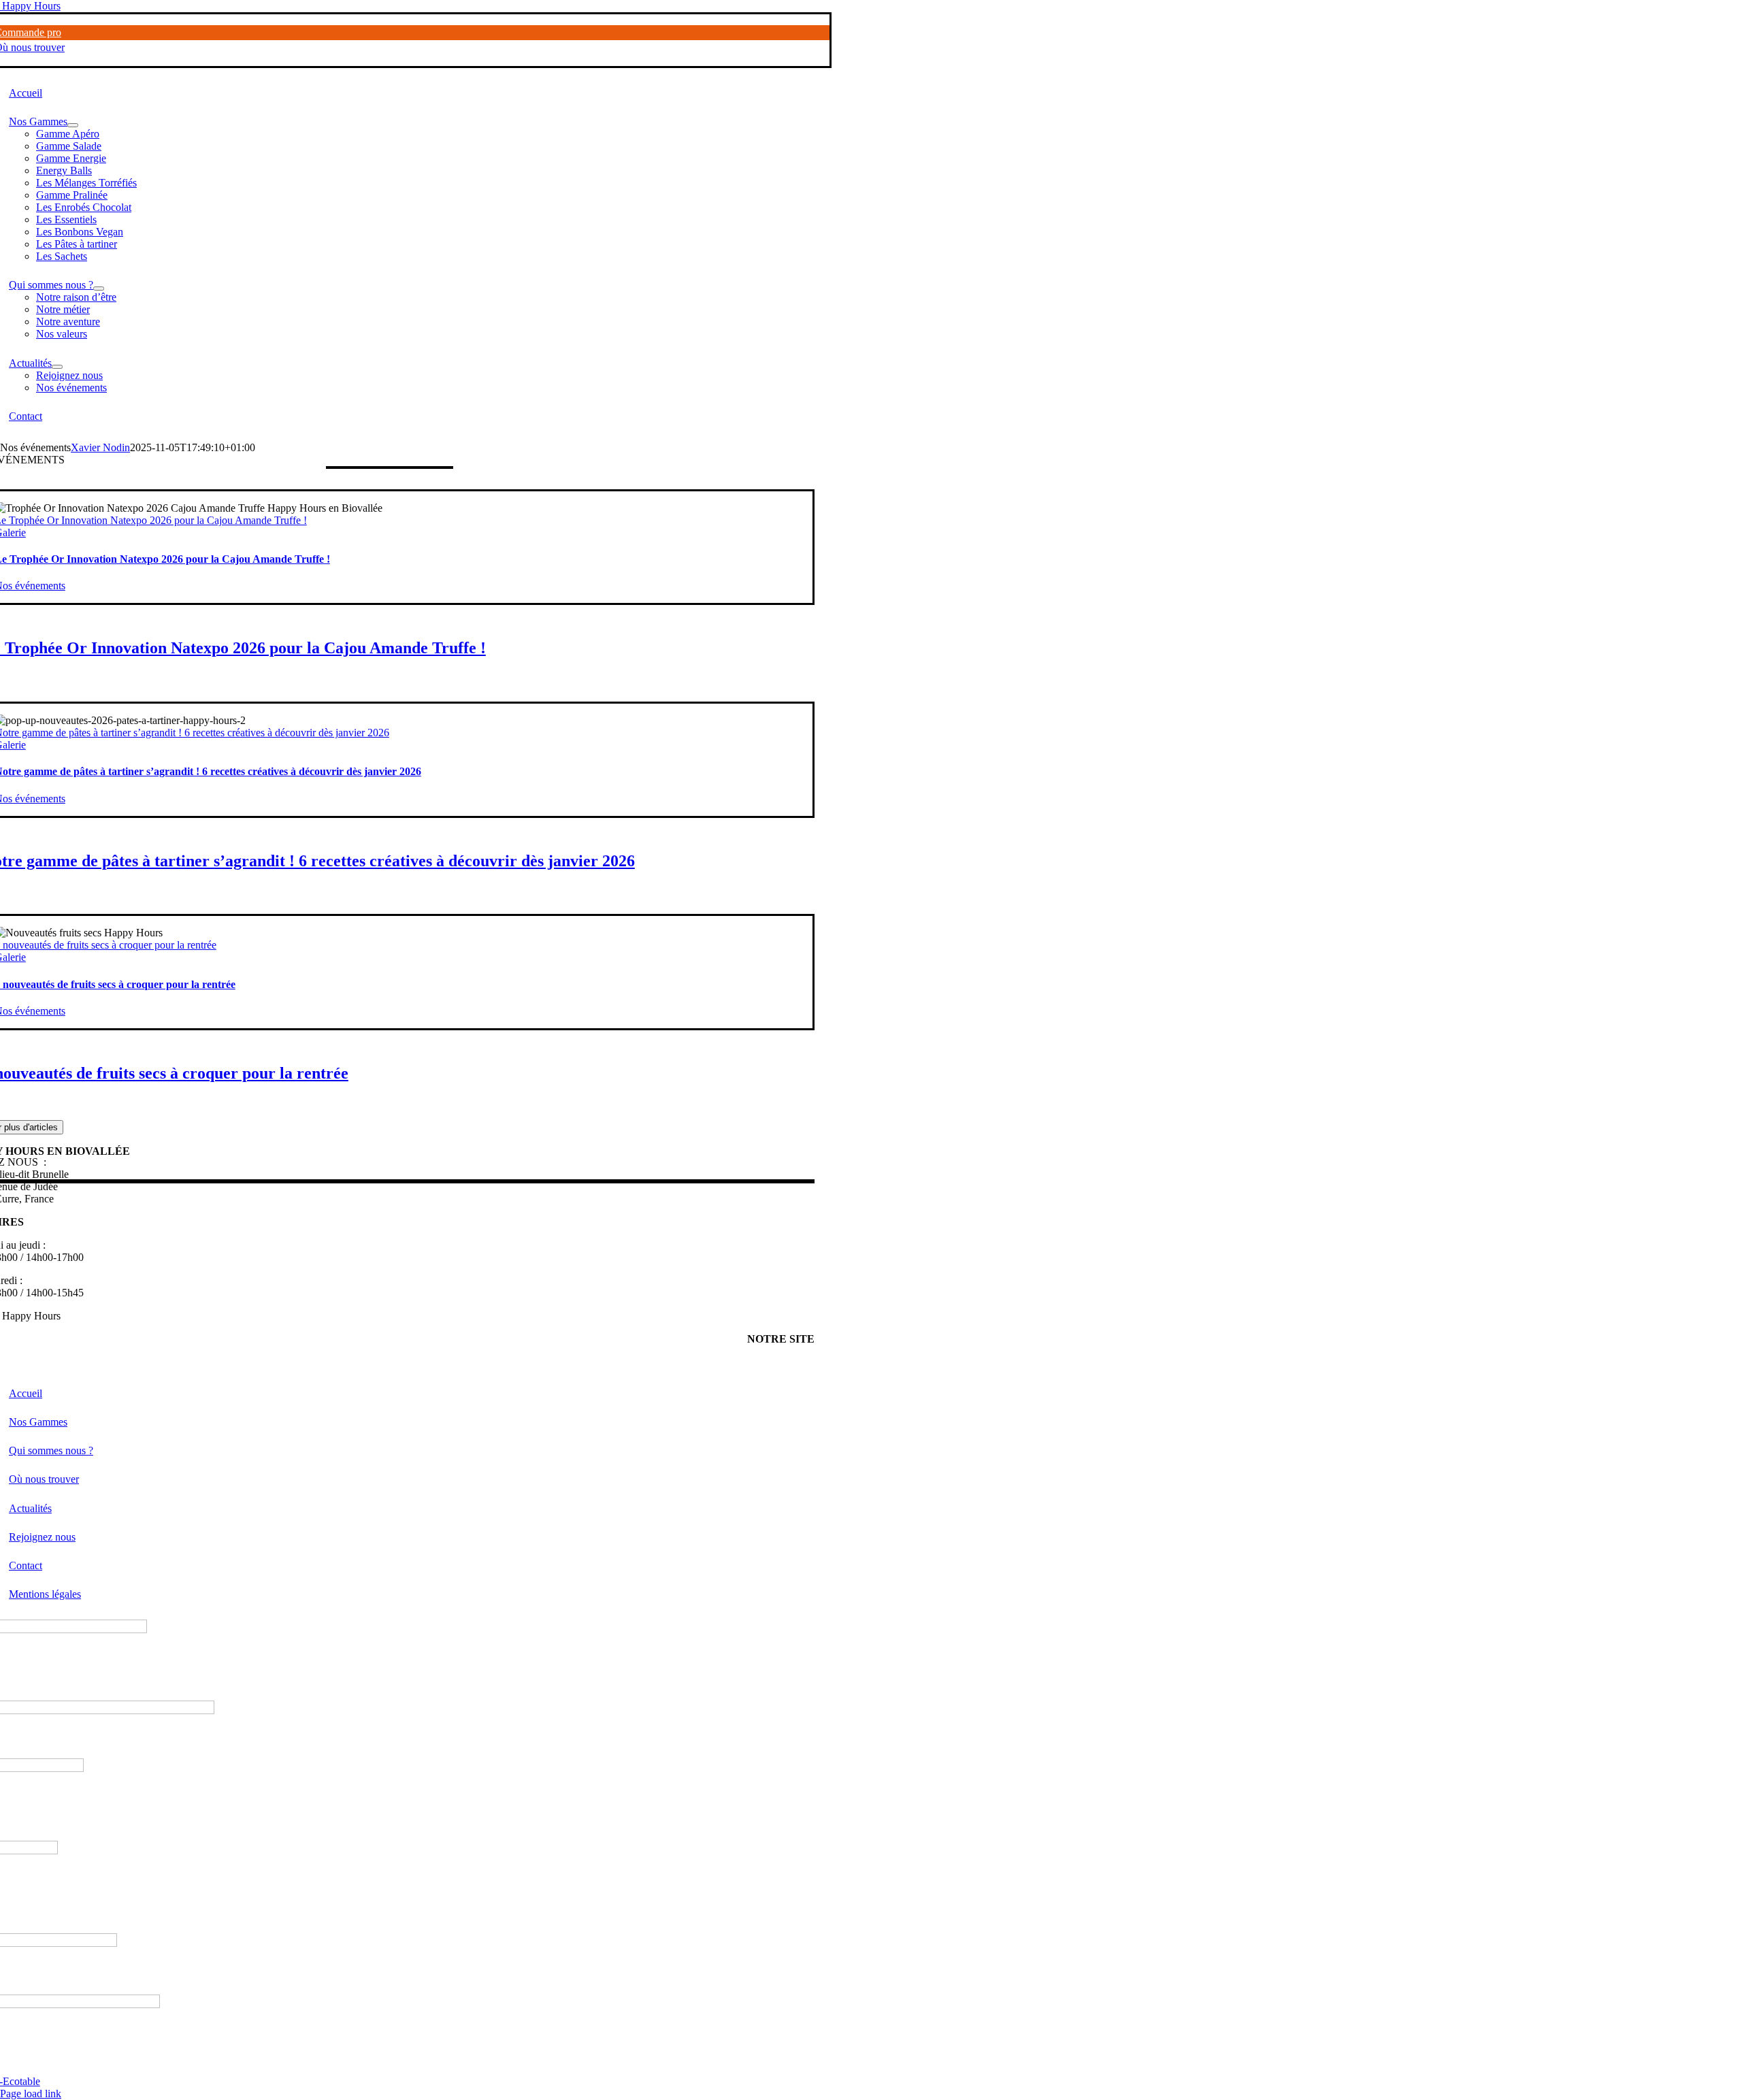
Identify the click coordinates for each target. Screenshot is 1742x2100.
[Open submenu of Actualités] (57, 367)
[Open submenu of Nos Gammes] (73, 125)
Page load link (31, 2094)
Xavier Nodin (100, 447)
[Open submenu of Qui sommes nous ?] (99, 289)
